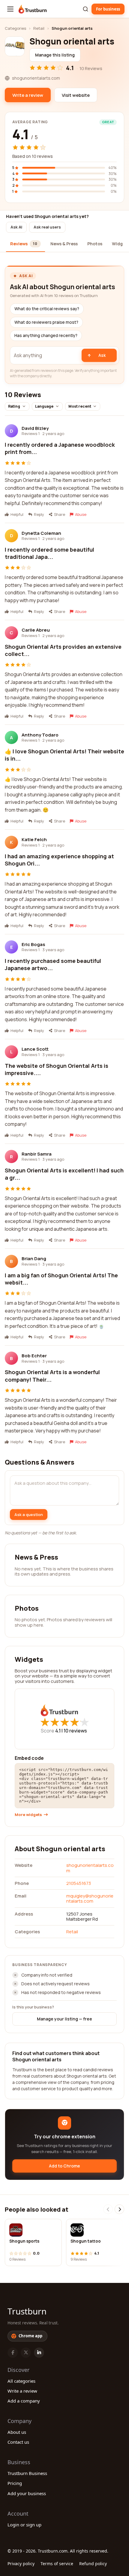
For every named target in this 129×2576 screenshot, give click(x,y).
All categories (21, 2381)
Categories (15, 28)
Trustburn (27, 2311)
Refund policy (93, 2564)
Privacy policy (21, 2564)
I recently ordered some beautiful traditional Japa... (49, 553)
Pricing (15, 2483)
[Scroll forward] (119, 2209)
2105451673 (79, 1883)
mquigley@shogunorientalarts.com (90, 1898)
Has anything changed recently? (46, 335)
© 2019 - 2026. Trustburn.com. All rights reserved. (58, 2551)
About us (17, 2432)
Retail (39, 28)
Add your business (27, 2493)
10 (75, 1731)
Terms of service (57, 2564)
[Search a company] (85, 9)
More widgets (28, 1815)
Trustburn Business (27, 2473)
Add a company (24, 2401)
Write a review (22, 2391)
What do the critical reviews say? (47, 309)
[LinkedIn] (39, 2353)
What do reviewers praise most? (46, 322)
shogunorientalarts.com (90, 1868)
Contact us (18, 2442)
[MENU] (10, 9)
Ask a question (29, 1515)
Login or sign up (24, 2525)
